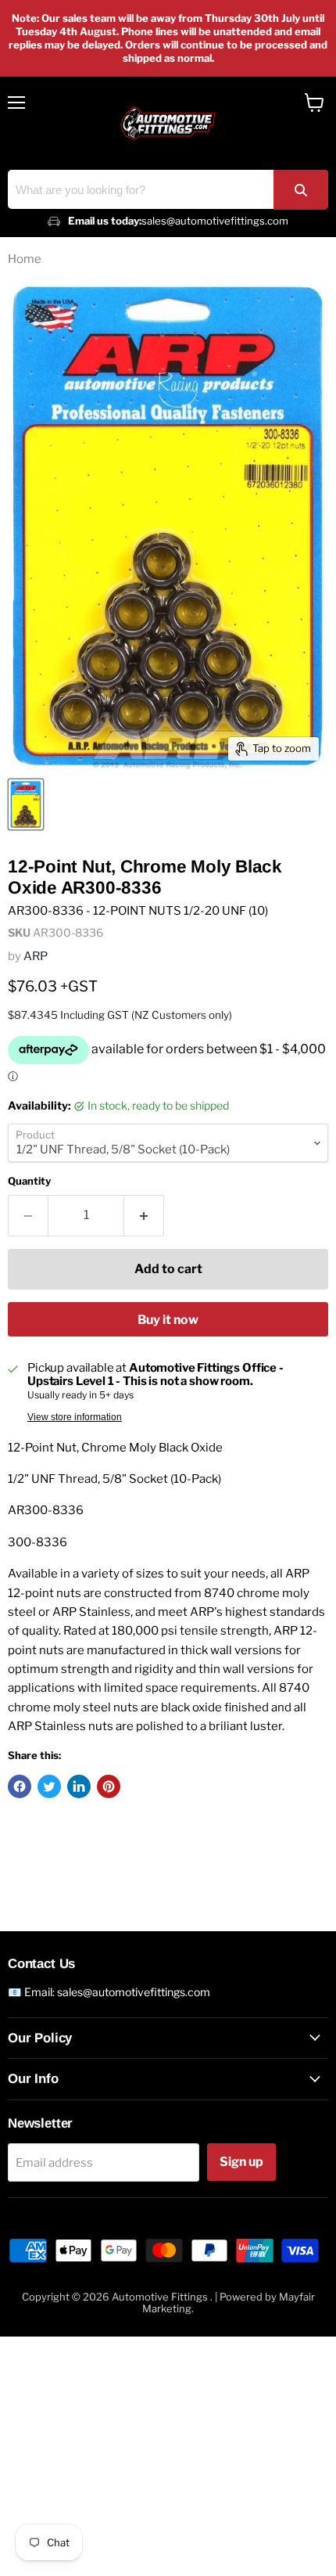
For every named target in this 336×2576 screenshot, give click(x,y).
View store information (75, 1417)
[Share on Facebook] (20, 1786)
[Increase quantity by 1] (144, 1215)
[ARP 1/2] (26, 804)
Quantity (29, 1181)
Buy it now (168, 1320)
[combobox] (168, 189)
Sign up (241, 2162)
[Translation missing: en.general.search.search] (301, 190)
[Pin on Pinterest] (109, 1786)
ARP (36, 956)
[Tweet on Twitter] (49, 1786)
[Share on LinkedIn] (79, 1786)
